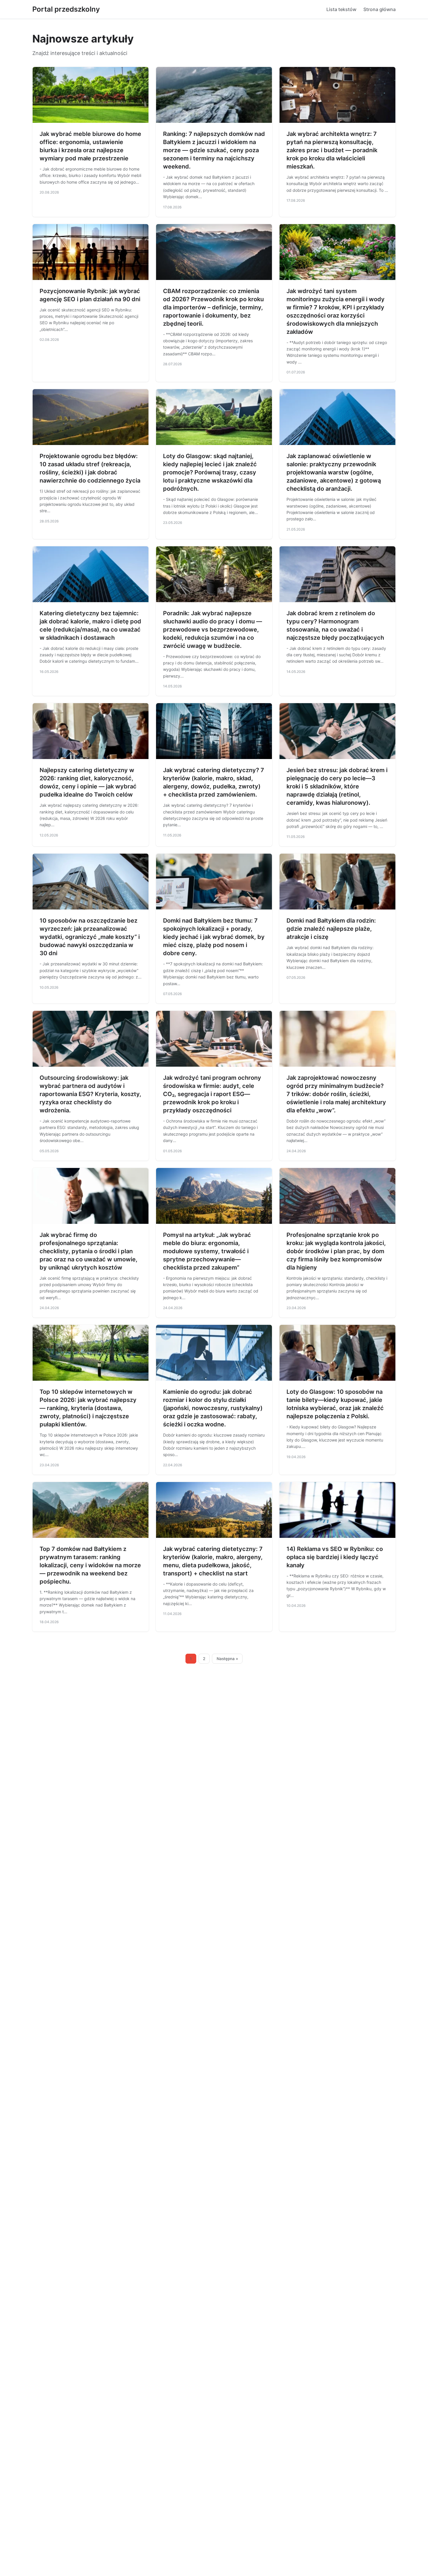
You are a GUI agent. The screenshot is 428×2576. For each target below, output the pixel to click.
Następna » (227, 1659)
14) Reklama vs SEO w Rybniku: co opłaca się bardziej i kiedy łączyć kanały (335, 1557)
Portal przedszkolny (66, 9)
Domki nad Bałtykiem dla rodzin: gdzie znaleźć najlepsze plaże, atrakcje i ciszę (331, 929)
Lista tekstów (341, 9)
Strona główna (380, 9)
